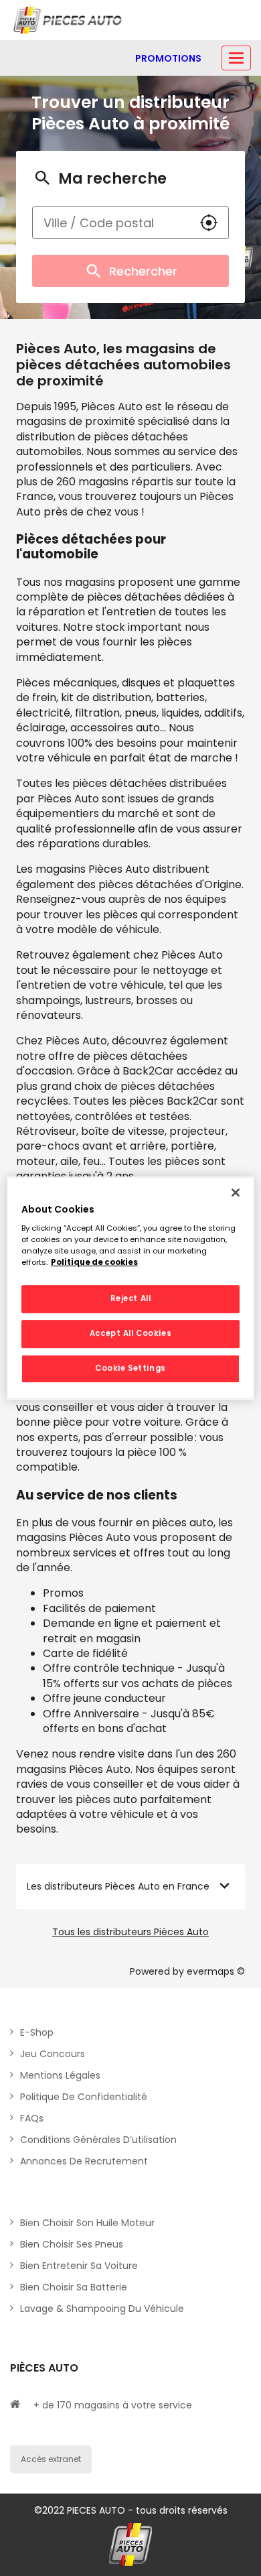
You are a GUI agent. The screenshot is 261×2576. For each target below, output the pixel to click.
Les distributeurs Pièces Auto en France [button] (118, 1886)
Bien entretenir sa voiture (79, 2266)
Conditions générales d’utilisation (98, 2140)
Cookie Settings (130, 1368)
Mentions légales (60, 2075)
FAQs (32, 2118)
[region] (131, 1288)
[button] (209, 223)
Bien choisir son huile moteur (87, 2223)
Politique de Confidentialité (84, 2097)
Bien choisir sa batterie (74, 2287)
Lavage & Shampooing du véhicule (102, 2309)
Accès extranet (51, 2459)
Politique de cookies (94, 1262)
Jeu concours (53, 2054)
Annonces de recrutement (84, 2161)
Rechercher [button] (143, 271)
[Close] (236, 1192)
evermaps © (216, 1971)
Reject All (131, 1299)
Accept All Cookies (130, 1333)
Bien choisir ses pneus (72, 2244)
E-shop (37, 2032)
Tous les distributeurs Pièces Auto (130, 1932)
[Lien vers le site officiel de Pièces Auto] (69, 20)
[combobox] (111, 223)
